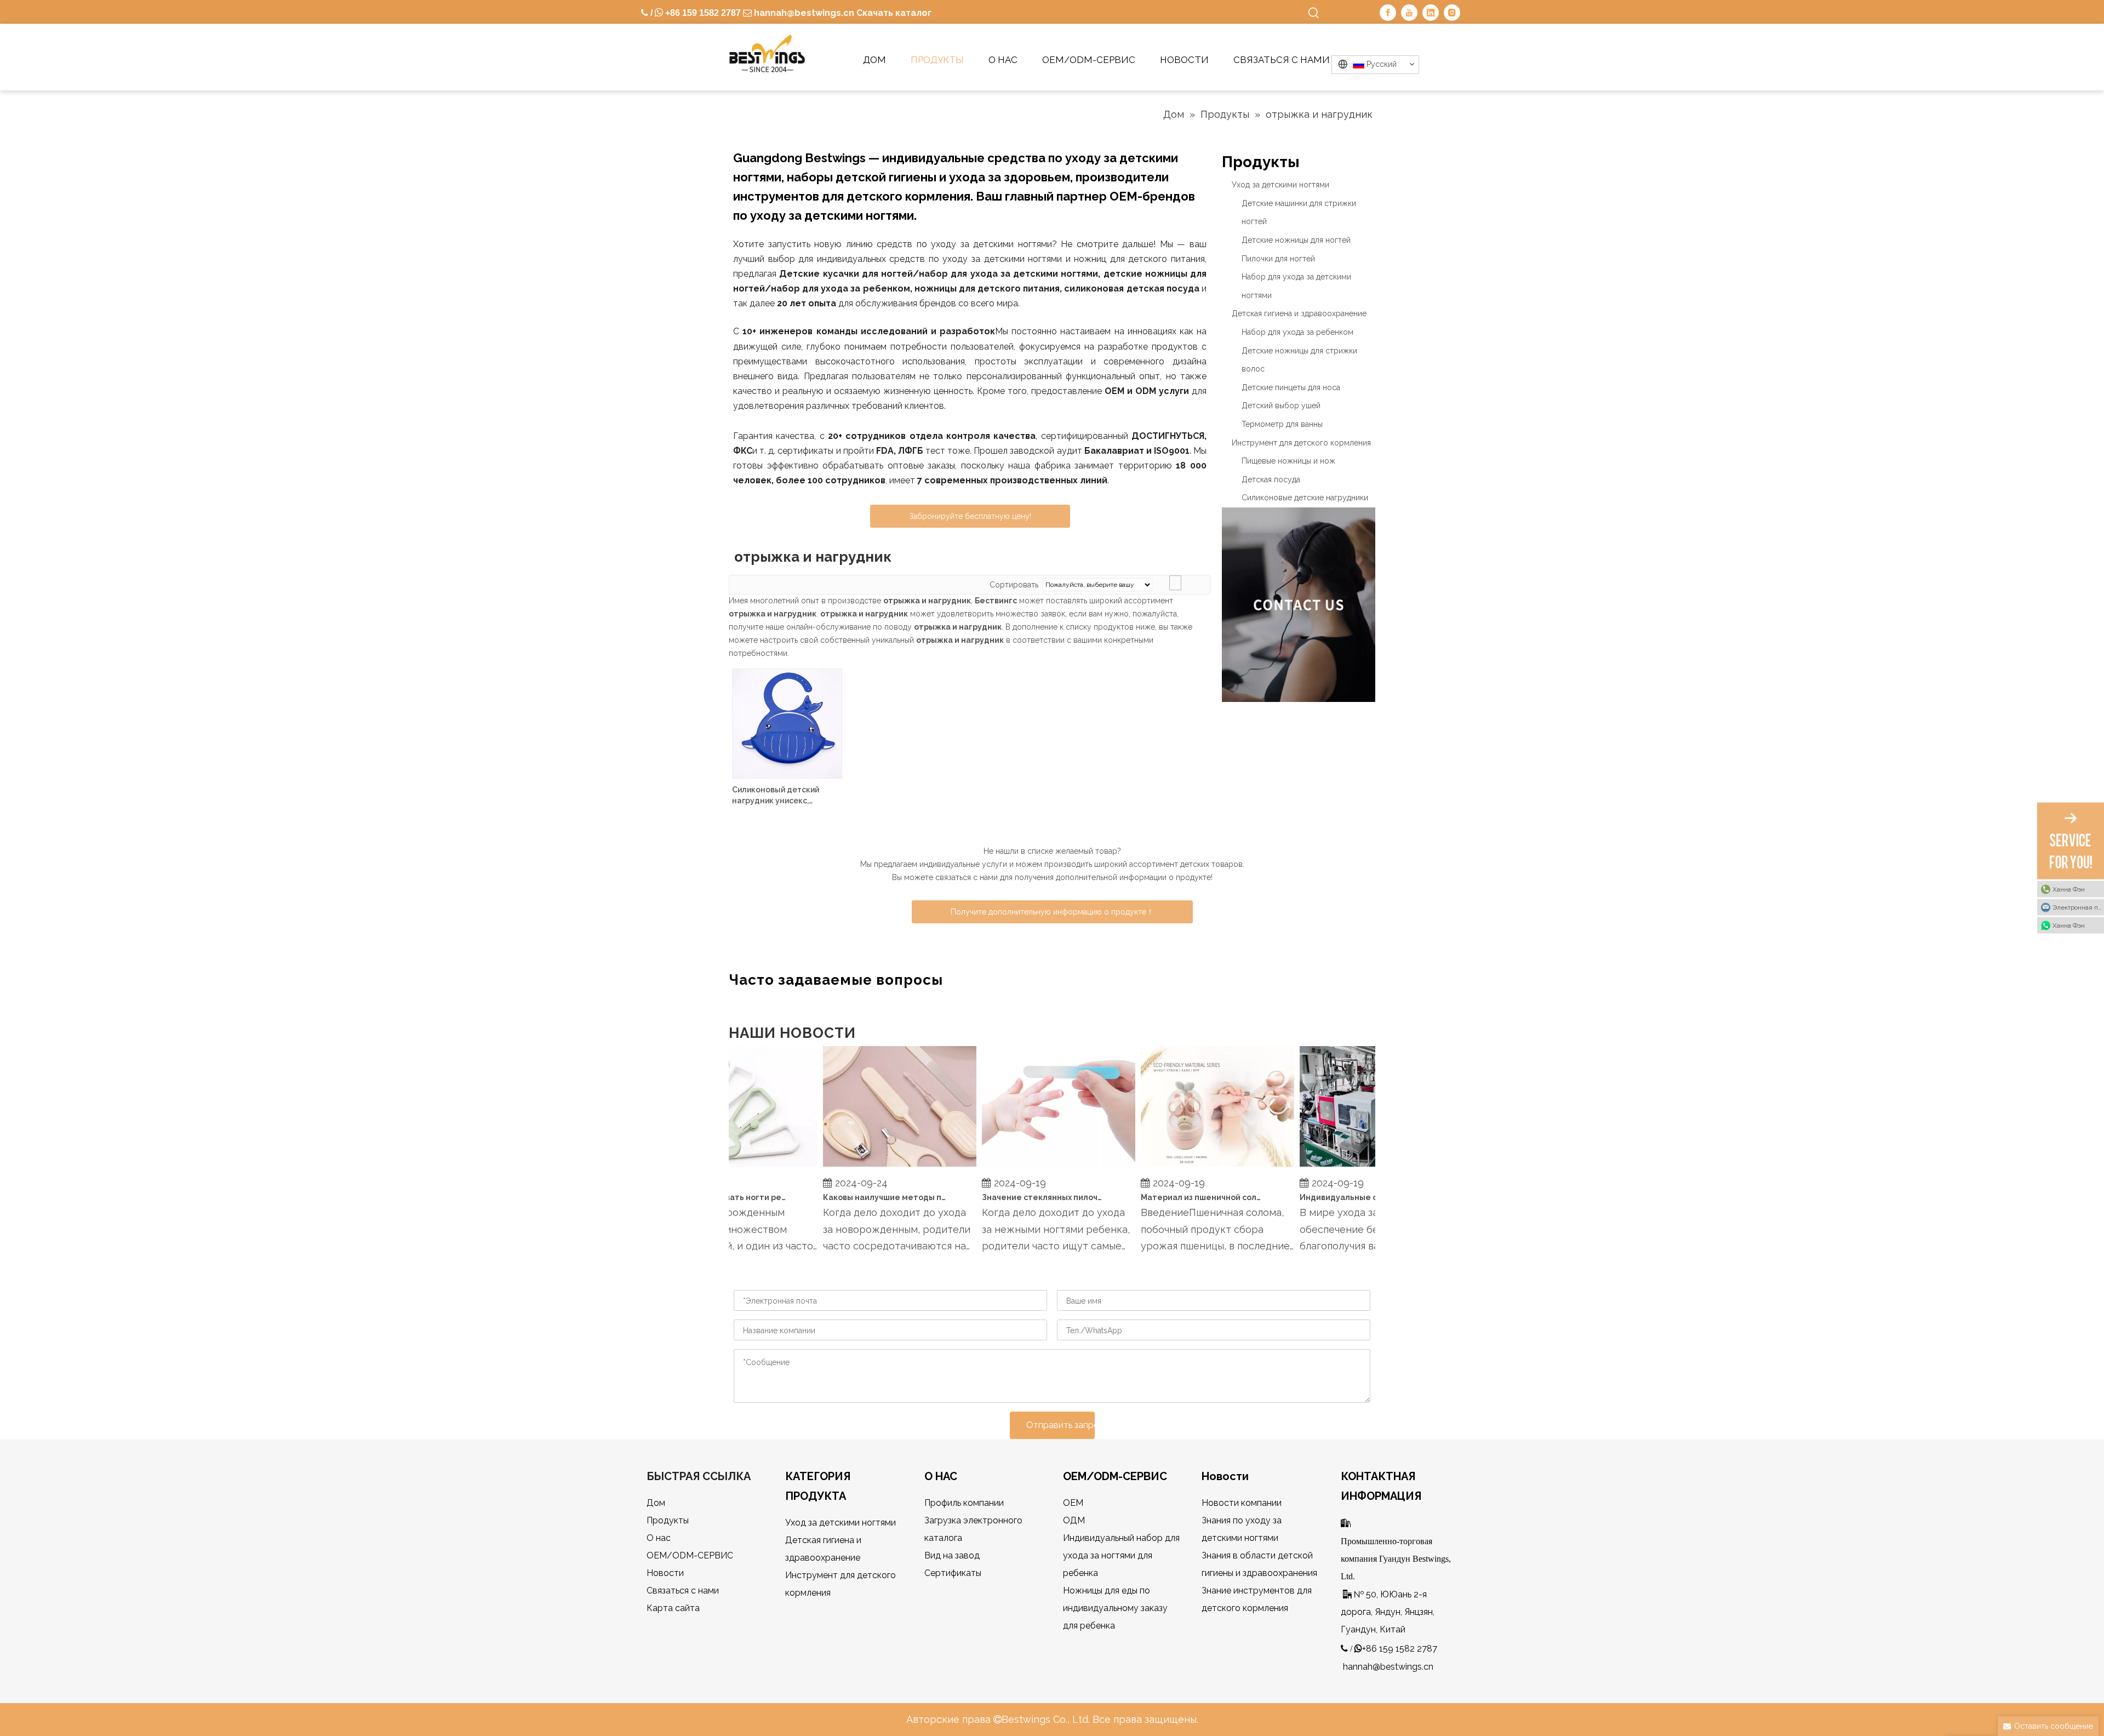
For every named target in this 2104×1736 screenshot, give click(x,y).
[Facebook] (1388, 13)
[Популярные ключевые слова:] (1314, 13)
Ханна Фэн (2069, 889)
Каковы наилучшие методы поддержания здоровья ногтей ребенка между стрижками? (865, 1197)
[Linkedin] (1431, 13)
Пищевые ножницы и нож (1288, 461)
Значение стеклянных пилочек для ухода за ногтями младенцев (1024, 1197)
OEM (1073, 1503)
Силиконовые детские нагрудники (1305, 498)
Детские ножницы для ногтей (1296, 240)
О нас (659, 1538)
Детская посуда (1271, 479)
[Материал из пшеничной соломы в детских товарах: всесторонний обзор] (1197, 1167)
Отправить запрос (1060, 1425)
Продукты (668, 1520)
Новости (665, 1573)
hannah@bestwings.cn (803, 13)
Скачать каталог (894, 13)
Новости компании (1242, 1503)
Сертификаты (953, 1573)
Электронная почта (2078, 907)
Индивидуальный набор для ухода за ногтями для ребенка (1121, 1555)
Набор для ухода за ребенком (1297, 332)
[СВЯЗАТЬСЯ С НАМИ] (1299, 605)
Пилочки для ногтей (1278, 259)
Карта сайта (673, 1608)
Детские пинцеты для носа (1291, 387)
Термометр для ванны (1282, 424)
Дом (656, 1503)
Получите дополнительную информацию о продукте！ (1052, 912)
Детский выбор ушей (1281, 406)
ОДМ (1074, 1520)
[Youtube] (1409, 13)
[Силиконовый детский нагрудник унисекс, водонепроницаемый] (787, 723)
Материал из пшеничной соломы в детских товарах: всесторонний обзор (1182, 1197)
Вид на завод (952, 1555)
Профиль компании (964, 1503)
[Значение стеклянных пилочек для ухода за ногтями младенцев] (1038, 1167)
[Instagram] (1452, 13)
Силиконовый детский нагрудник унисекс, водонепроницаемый (776, 796)
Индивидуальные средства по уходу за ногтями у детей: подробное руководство (1341, 1197)
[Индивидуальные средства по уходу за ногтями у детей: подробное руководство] (1356, 1167)
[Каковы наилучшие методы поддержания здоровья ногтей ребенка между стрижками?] (879, 1167)
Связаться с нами (683, 1591)
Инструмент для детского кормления (1301, 443)
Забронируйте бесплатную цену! (970, 516)
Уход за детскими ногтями (1280, 185)
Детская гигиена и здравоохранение (1299, 313)
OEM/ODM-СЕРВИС (690, 1555)
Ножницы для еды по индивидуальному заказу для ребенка (1115, 1608)
